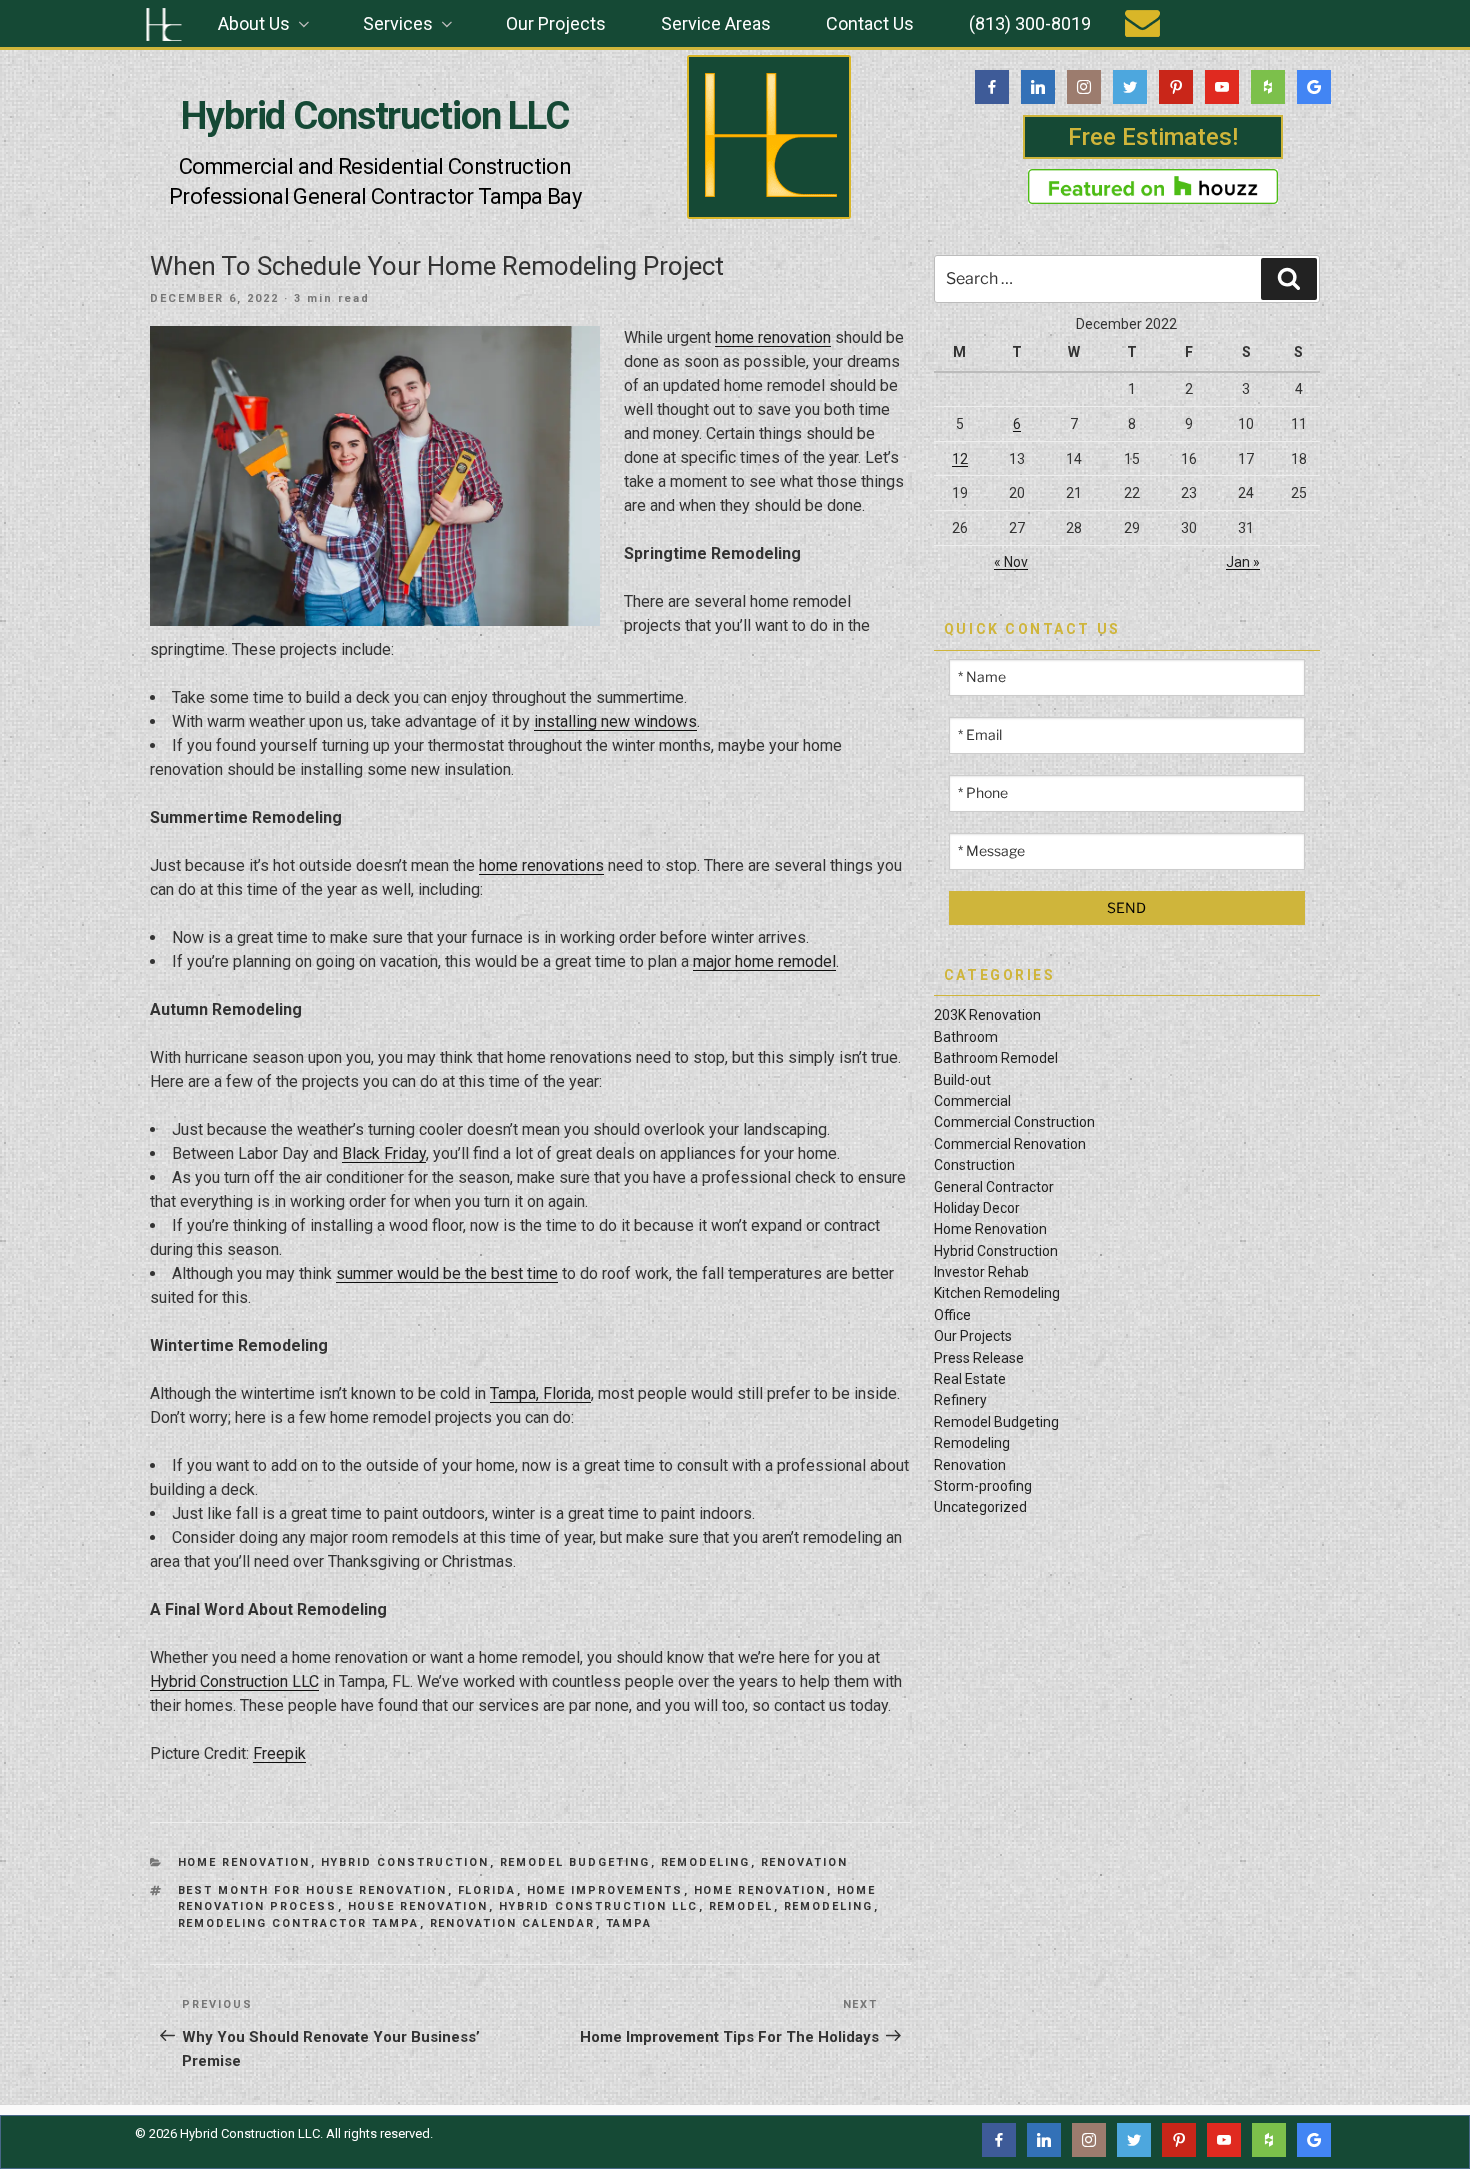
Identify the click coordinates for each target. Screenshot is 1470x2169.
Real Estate (970, 1379)
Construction (974, 1165)
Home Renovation (244, 1862)
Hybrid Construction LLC (375, 116)
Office (952, 1315)
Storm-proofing (983, 1486)
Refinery (960, 1400)
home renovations (541, 865)
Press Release (979, 1358)
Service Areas (716, 23)
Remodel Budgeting (575, 1862)
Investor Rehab (981, 1272)
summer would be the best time (447, 1273)
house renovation (418, 1906)
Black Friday (384, 1153)
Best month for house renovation (313, 1890)
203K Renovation (987, 1015)
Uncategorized (980, 1507)
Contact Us (870, 23)
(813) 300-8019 (1030, 23)
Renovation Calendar (513, 1923)
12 (960, 459)
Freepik (279, 1753)
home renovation (773, 337)
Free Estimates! (1153, 137)
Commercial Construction (1014, 1122)
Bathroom (966, 1037)
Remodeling (706, 1862)
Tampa (629, 1923)
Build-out (962, 1080)
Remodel (741, 1906)
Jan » (1243, 562)
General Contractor (994, 1187)
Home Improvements (605, 1890)
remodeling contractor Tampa (299, 1923)
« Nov (1011, 562)
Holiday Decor (977, 1208)
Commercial (972, 1101)
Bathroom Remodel (996, 1058)
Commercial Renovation (1010, 1144)
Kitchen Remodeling (997, 1293)
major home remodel (764, 961)
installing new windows (615, 721)
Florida (487, 1890)
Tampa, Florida (540, 1393)
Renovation (805, 1862)
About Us (254, 23)
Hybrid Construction (405, 1862)
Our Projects (556, 23)
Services (398, 23)
